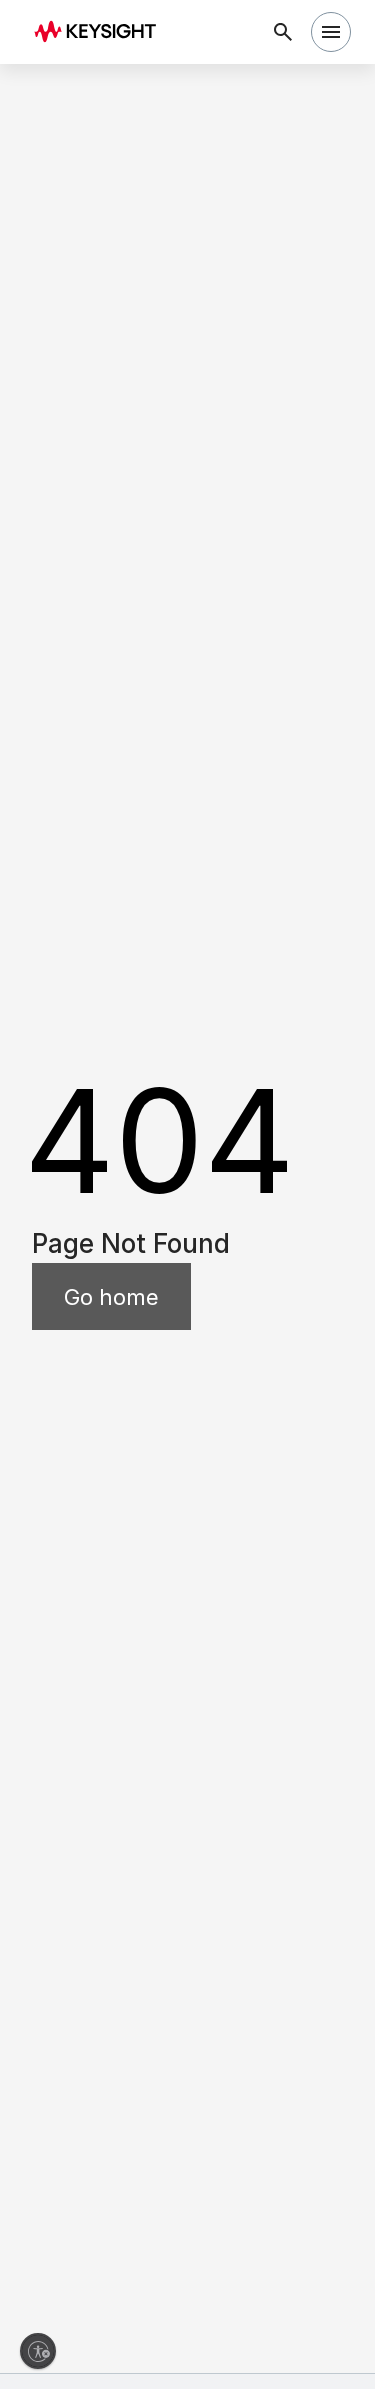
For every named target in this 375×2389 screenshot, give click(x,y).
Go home (111, 1297)
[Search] (283, 32)
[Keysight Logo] (101, 32)
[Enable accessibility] (38, 2351)
